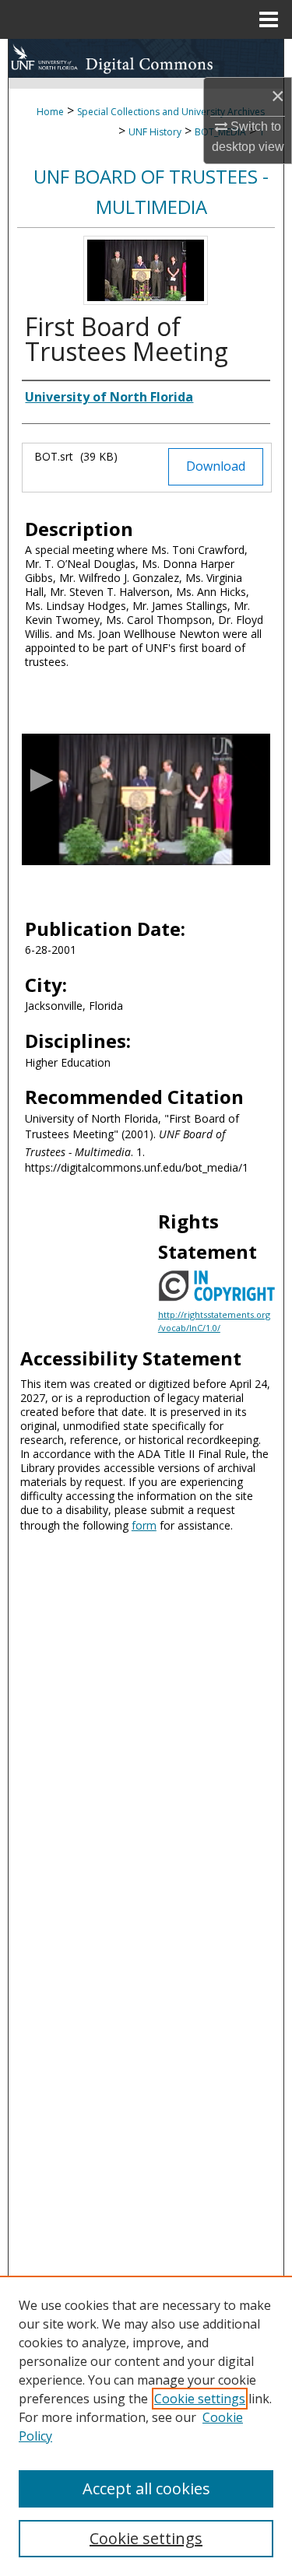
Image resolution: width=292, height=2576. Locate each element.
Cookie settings (200, 2399)
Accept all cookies (146, 2488)
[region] (146, 2426)
